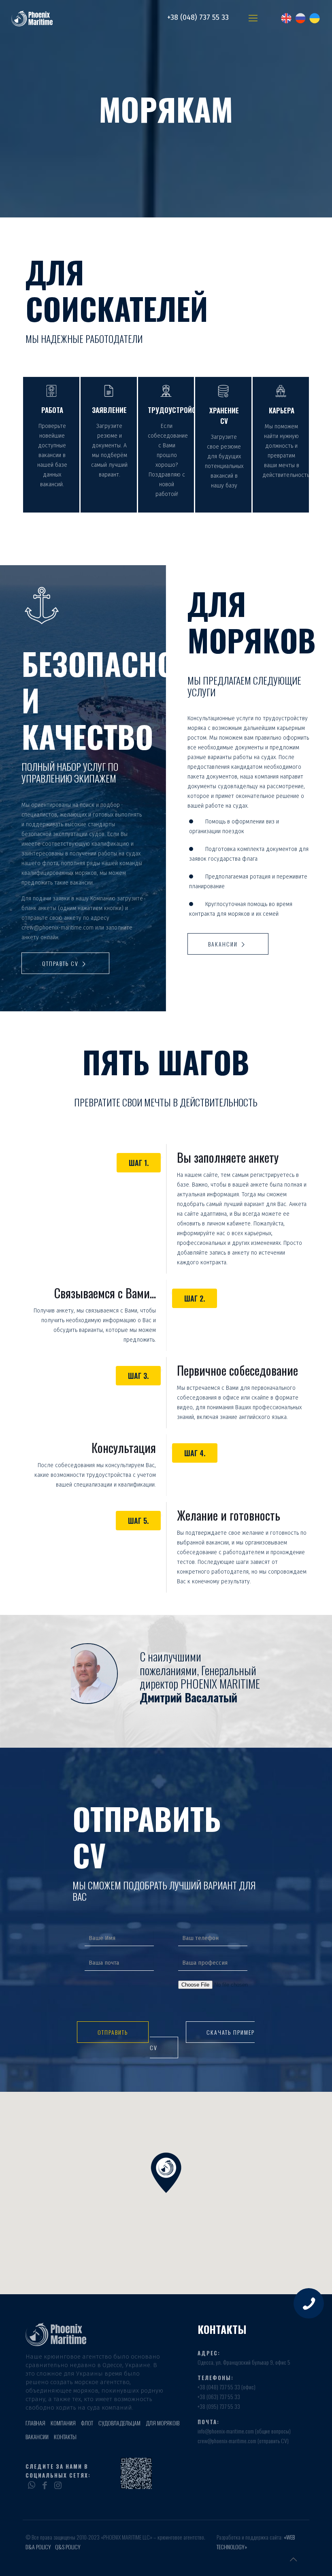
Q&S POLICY (68, 2547)
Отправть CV (61, 963)
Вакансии (224, 944)
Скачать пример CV (202, 2040)
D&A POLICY (38, 2547)
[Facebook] (44, 2484)
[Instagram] (58, 2484)
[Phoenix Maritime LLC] (43, 18)
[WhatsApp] (31, 2484)
